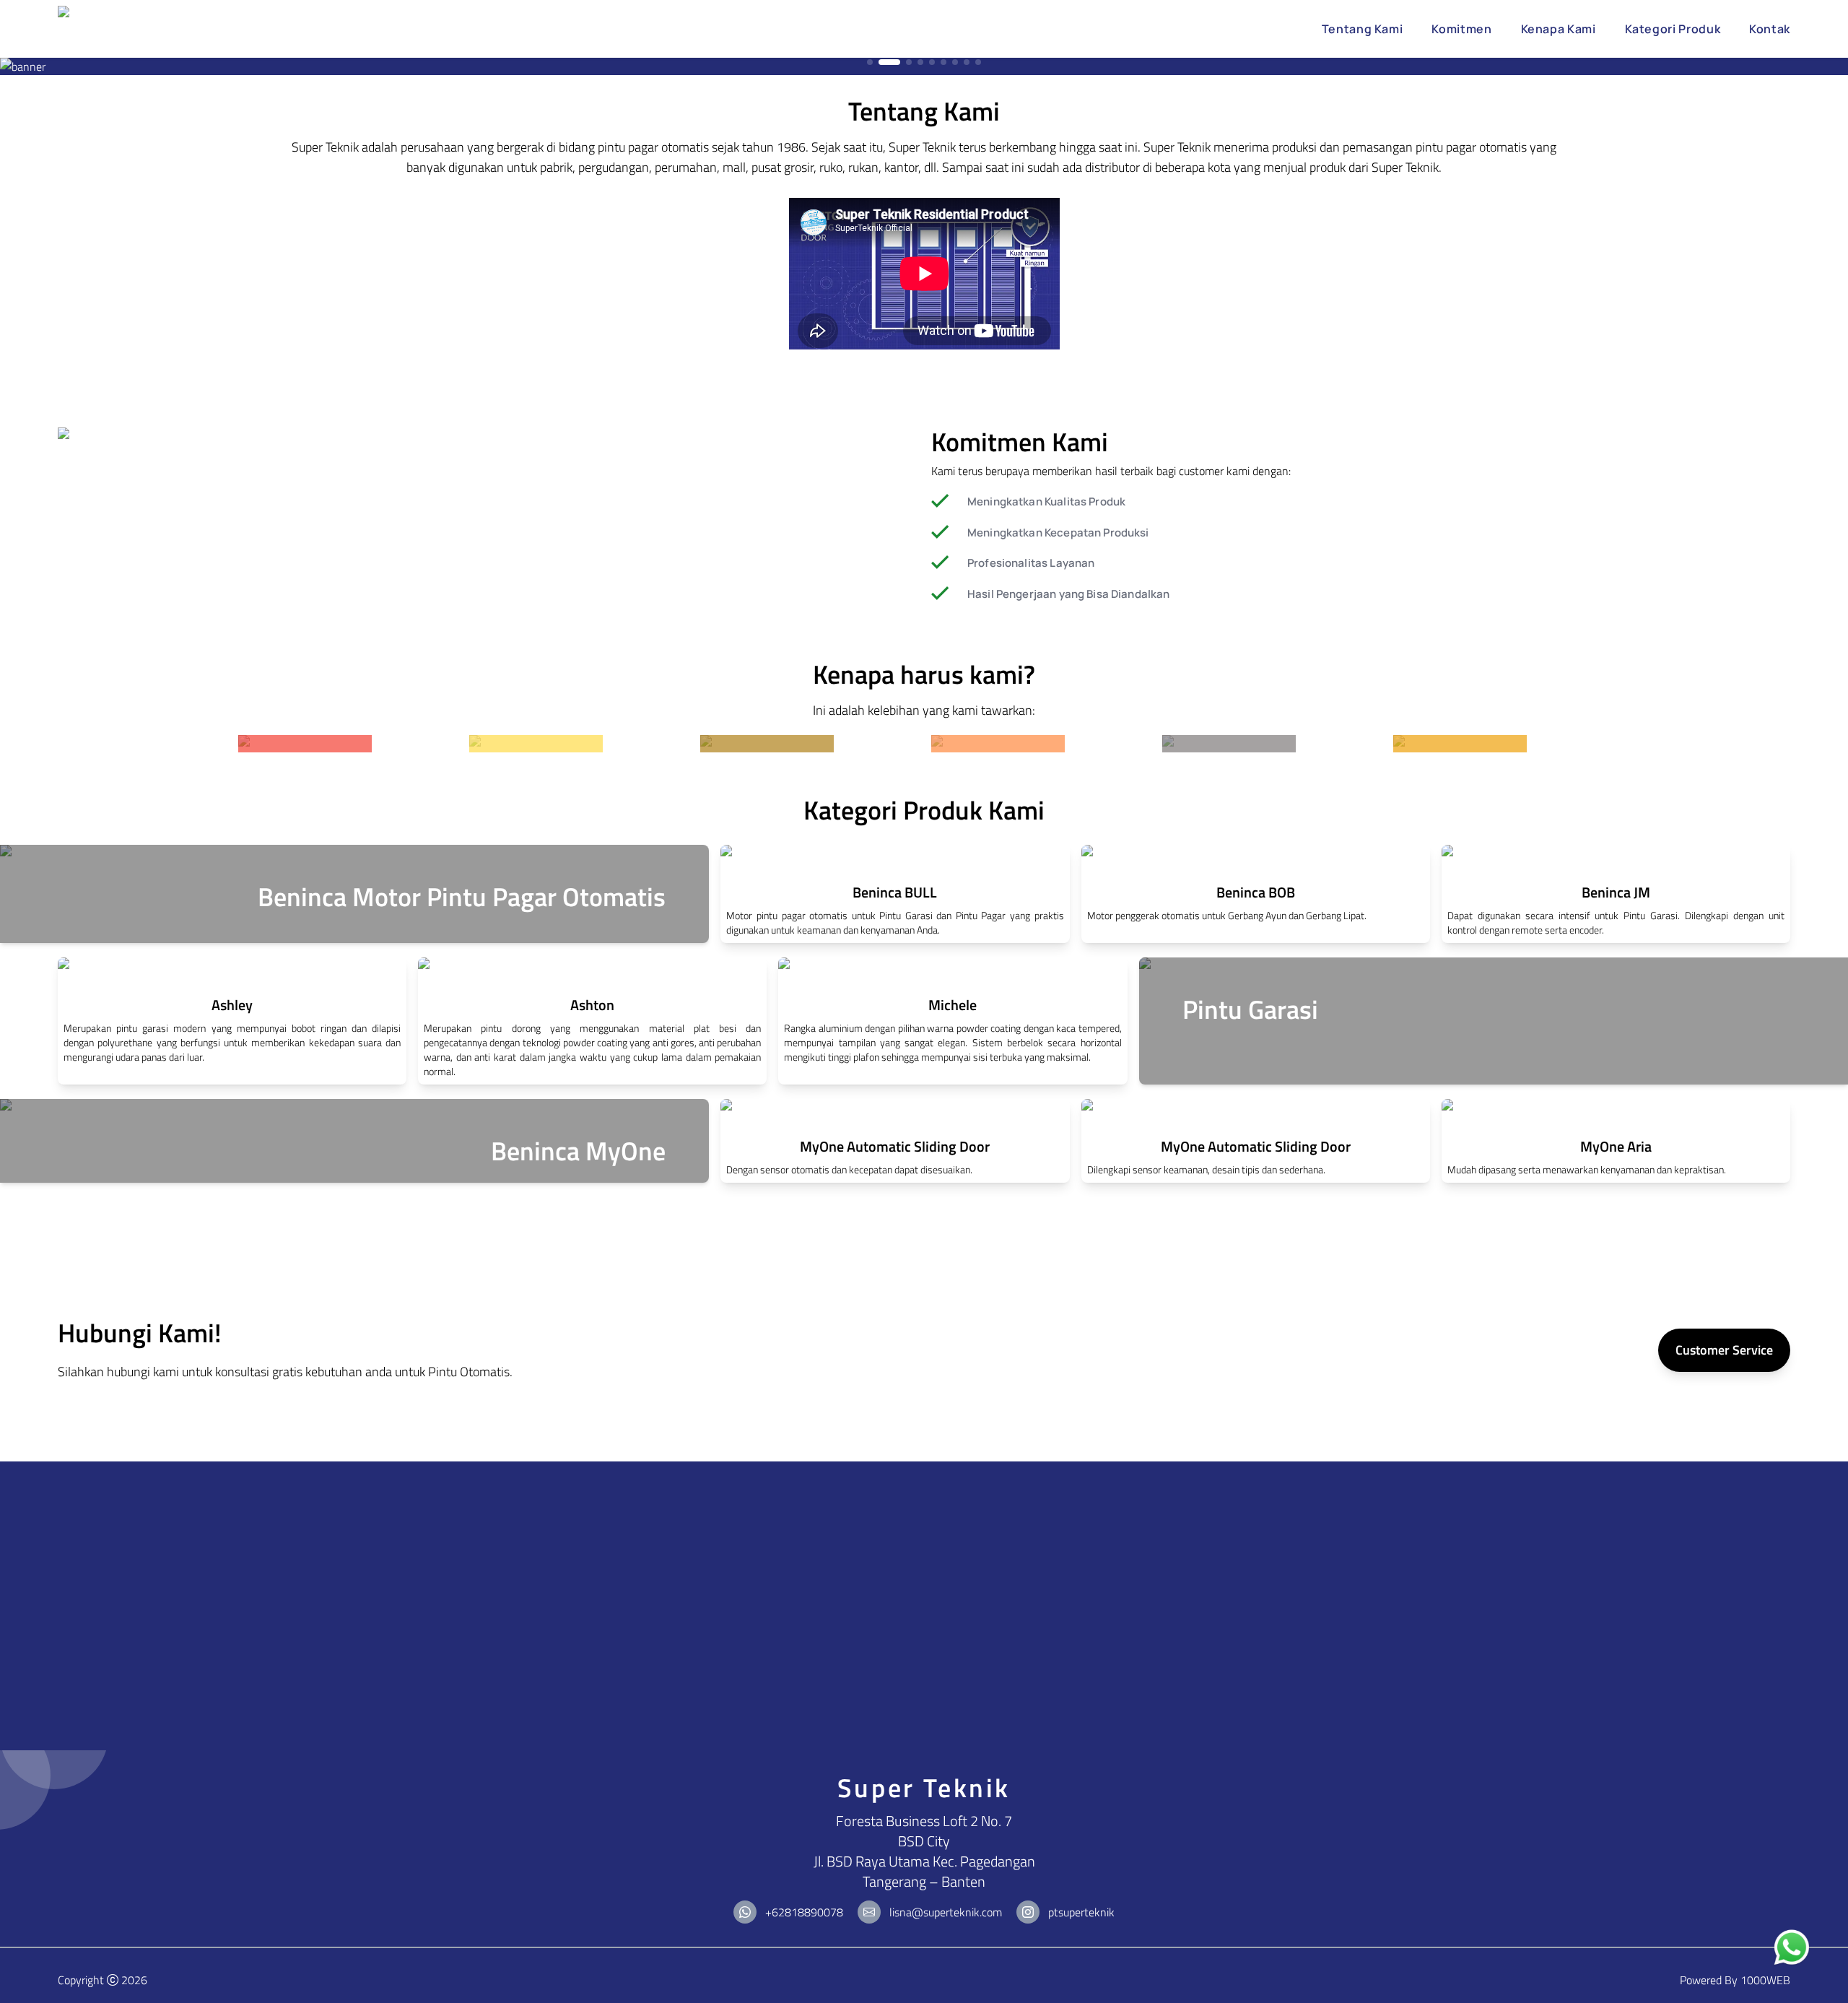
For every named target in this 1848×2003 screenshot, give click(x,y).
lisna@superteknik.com (946, 1912)
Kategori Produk (1673, 29)
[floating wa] (1792, 1948)
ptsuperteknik (1081, 1912)
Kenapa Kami (1559, 29)
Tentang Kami (1363, 29)
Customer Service (1724, 1350)
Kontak (1770, 29)
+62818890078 (804, 1912)
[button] (870, 62)
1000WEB (1765, 1980)
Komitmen (1461, 29)
